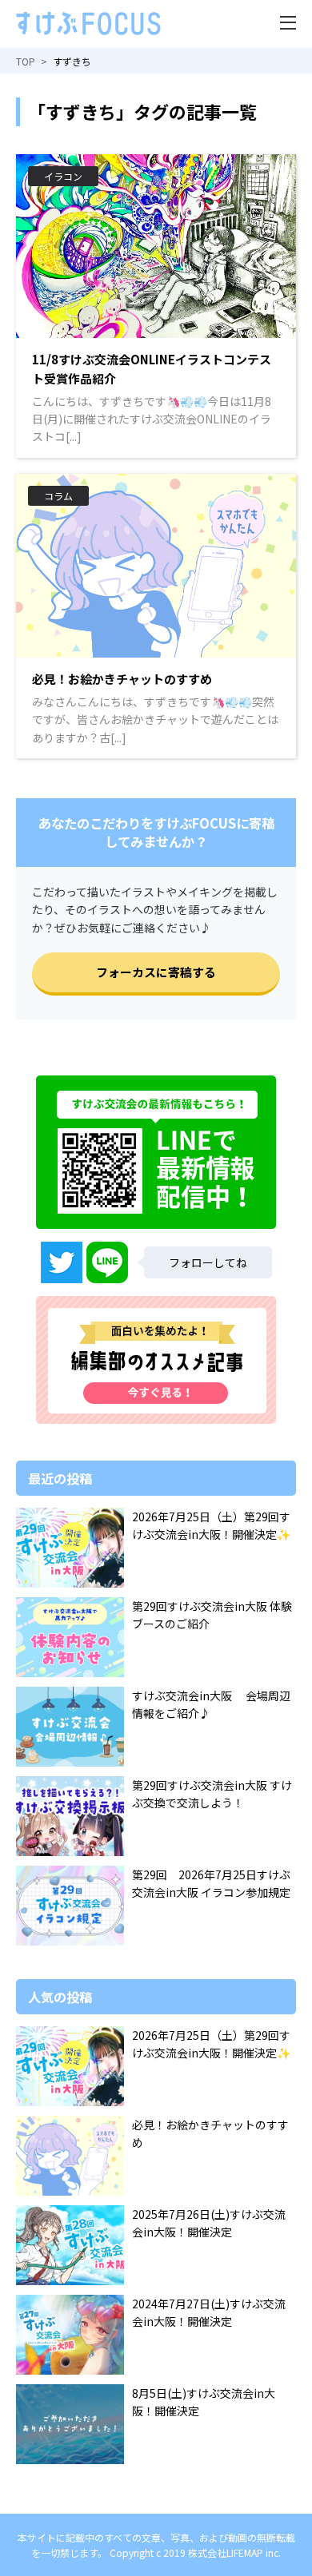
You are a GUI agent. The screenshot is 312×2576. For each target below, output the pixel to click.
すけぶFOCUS (88, 24)
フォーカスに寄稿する (156, 972)
